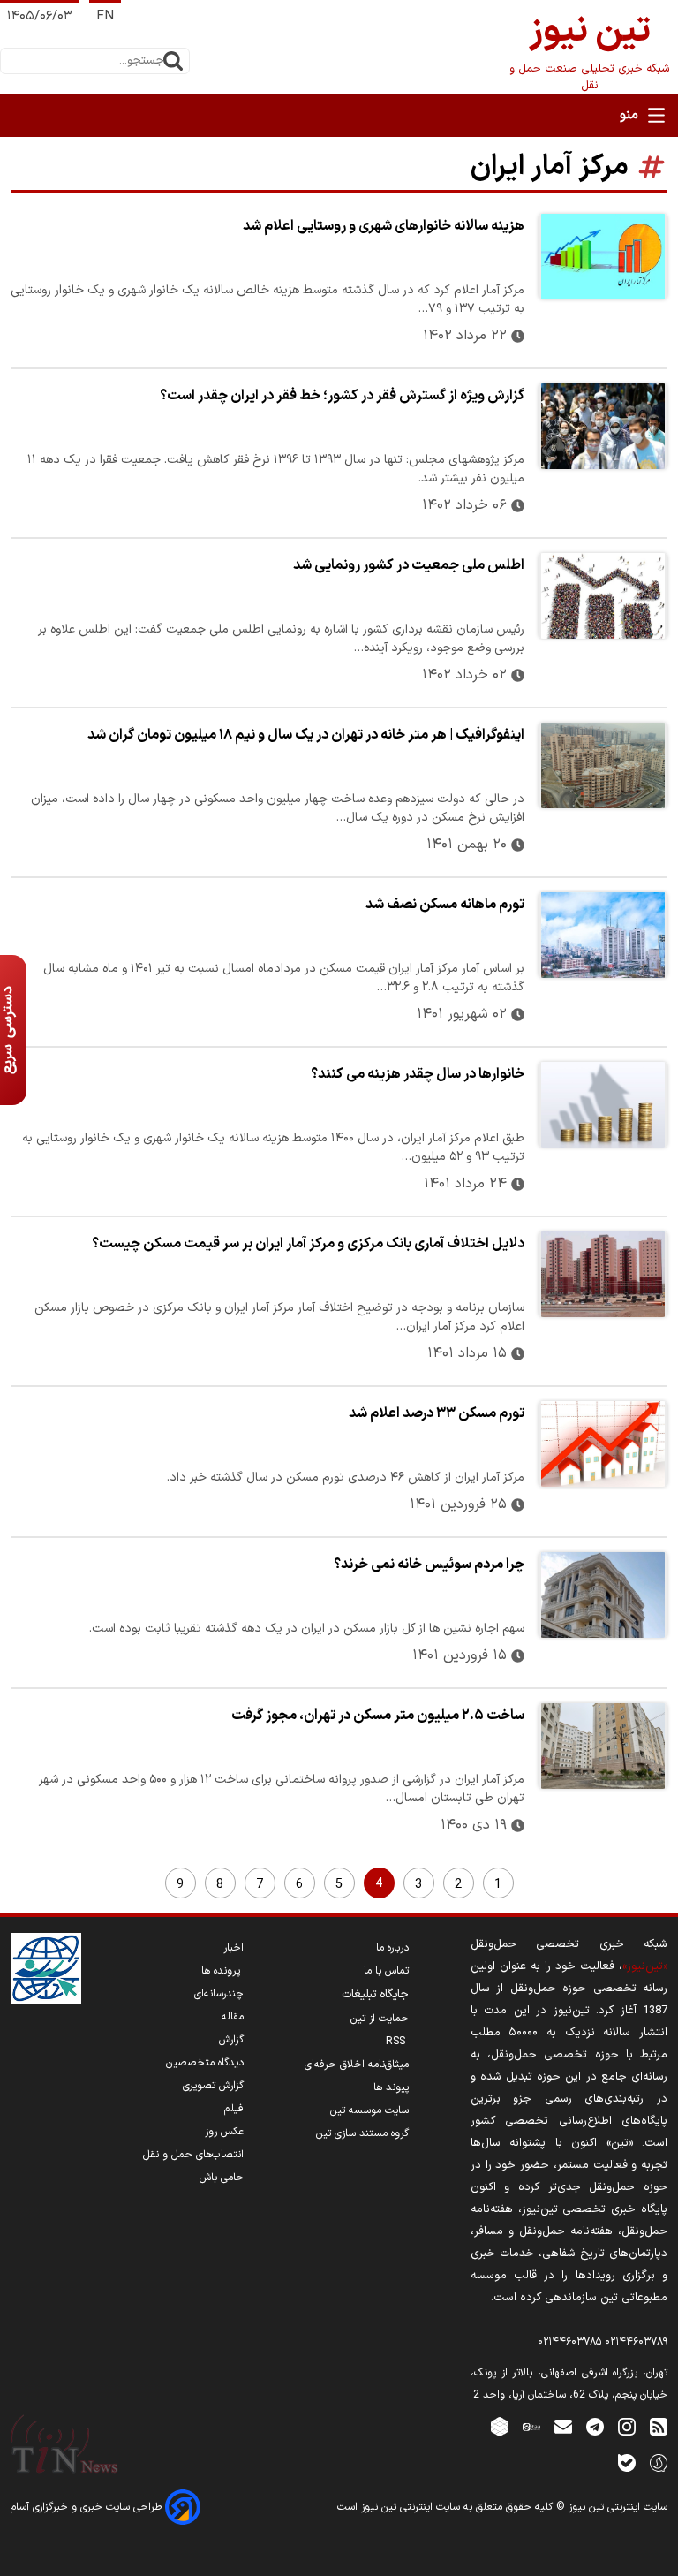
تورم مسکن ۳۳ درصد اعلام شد (437, 1413)
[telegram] (595, 2426)
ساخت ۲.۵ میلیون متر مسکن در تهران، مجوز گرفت (378, 1716)
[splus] (659, 2462)
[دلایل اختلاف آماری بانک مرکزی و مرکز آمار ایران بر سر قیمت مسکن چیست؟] (603, 1274)
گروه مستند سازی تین (362, 2133)
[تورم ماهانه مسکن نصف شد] (603, 935)
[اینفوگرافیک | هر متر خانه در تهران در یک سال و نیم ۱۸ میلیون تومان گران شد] (603, 765)
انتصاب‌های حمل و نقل (193, 2155)
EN (105, 16)
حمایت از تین (380, 2019)
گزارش (231, 2040)
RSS (397, 2042)
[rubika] (500, 2426)
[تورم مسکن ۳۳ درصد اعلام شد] (603, 1444)
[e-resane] (46, 1968)
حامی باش (222, 2178)
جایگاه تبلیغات (375, 1995)
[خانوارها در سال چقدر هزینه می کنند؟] (603, 1105)
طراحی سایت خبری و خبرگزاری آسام (88, 2507)
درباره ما (392, 1948)
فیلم (234, 2109)
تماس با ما (386, 1971)
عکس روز (224, 2132)
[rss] (659, 2426)
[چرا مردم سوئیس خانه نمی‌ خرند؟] (603, 1595)
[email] (563, 2426)
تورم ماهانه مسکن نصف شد (445, 905)
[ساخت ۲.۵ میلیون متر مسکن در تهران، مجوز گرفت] (603, 1746)
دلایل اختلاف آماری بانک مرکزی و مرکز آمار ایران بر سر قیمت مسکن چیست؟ (308, 1244)
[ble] (627, 2462)
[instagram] (627, 2426)
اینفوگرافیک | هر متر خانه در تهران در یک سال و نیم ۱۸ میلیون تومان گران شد (306, 735)
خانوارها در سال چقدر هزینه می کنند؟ (418, 1074)
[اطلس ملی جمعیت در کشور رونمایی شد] (603, 596)
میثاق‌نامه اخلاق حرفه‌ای (357, 2065)
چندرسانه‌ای (219, 1994)
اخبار (234, 1948)
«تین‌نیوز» (645, 1966)
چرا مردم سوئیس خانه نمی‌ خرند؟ (429, 1565)
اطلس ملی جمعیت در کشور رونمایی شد (409, 565)
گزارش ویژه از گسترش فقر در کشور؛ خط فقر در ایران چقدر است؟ (342, 396)
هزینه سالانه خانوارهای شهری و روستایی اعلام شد (384, 226)
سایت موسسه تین (369, 2110)
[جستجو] (173, 61)
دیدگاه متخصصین (205, 2063)
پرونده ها (222, 1971)
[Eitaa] (531, 2426)
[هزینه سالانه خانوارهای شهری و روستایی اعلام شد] (603, 257)
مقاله (233, 2017)
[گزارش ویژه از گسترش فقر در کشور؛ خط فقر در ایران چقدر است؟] (603, 426)
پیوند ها (391, 2087)
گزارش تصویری (213, 2086)
